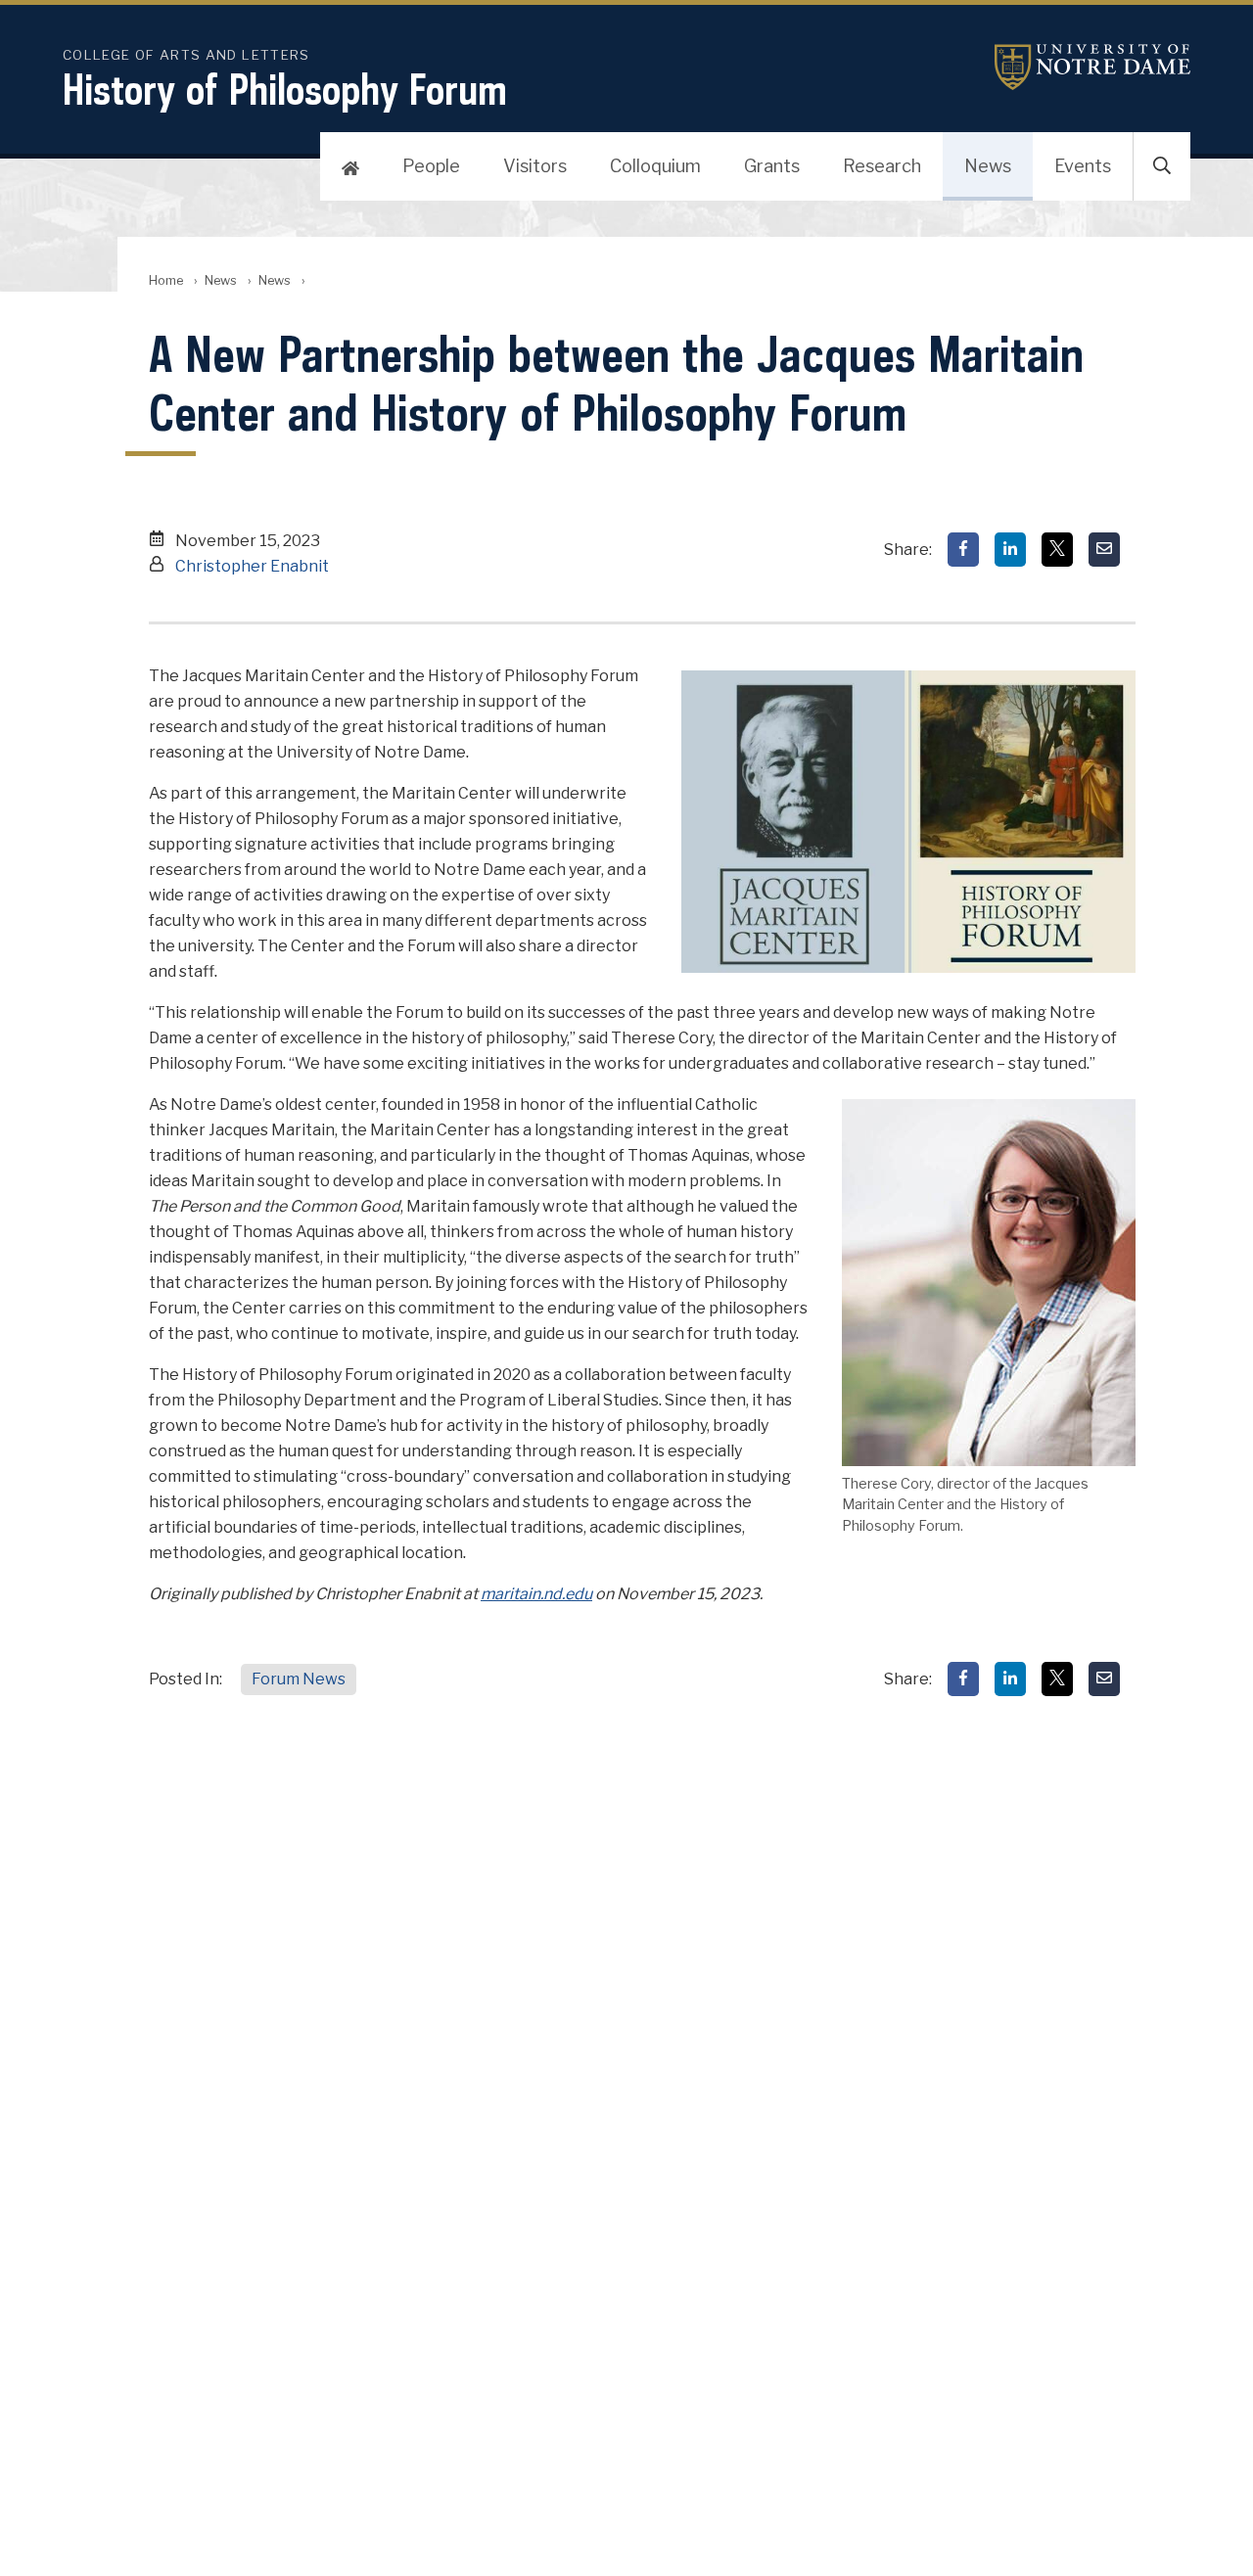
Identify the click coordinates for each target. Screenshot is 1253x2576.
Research (882, 166)
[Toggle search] (1162, 166)
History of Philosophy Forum (285, 89)
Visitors (535, 166)
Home (166, 280)
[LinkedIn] (1010, 550)
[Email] (1104, 550)
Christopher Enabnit (252, 566)
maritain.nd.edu (536, 1594)
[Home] (350, 166)
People (431, 166)
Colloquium (655, 166)
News (988, 166)
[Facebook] (963, 550)
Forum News (299, 1679)
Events (1083, 166)
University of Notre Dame (1092, 67)
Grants (772, 166)
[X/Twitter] (1057, 550)
